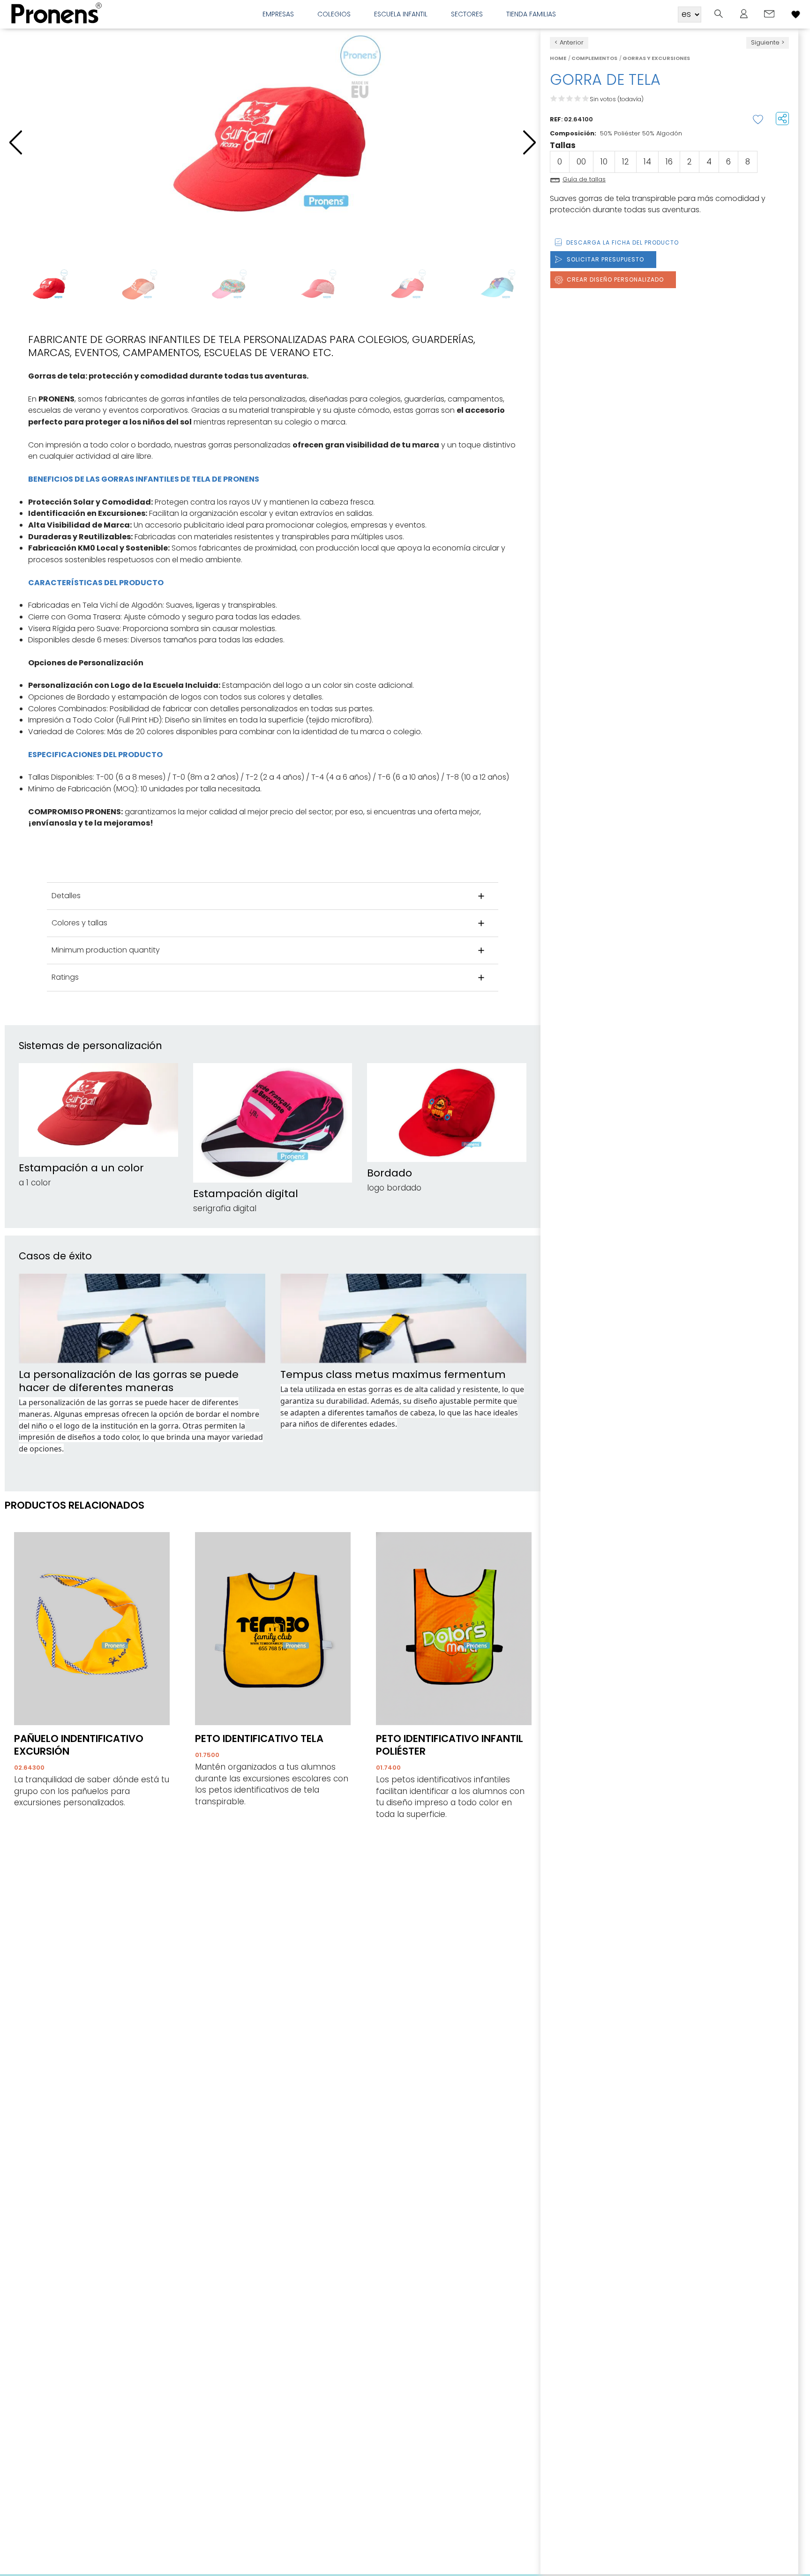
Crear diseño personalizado (615, 279)
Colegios (334, 14)
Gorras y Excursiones (656, 58)
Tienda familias (531, 14)
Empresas (278, 14)
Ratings (65, 977)
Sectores (467, 14)
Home (558, 58)
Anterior (572, 42)
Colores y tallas (79, 923)
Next (529, 289)
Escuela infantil (401, 14)
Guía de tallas (584, 179)
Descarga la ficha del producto (622, 242)
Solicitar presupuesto (605, 259)
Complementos (594, 58)
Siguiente (765, 42)
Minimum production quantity (106, 950)
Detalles (66, 896)
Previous (16, 289)
